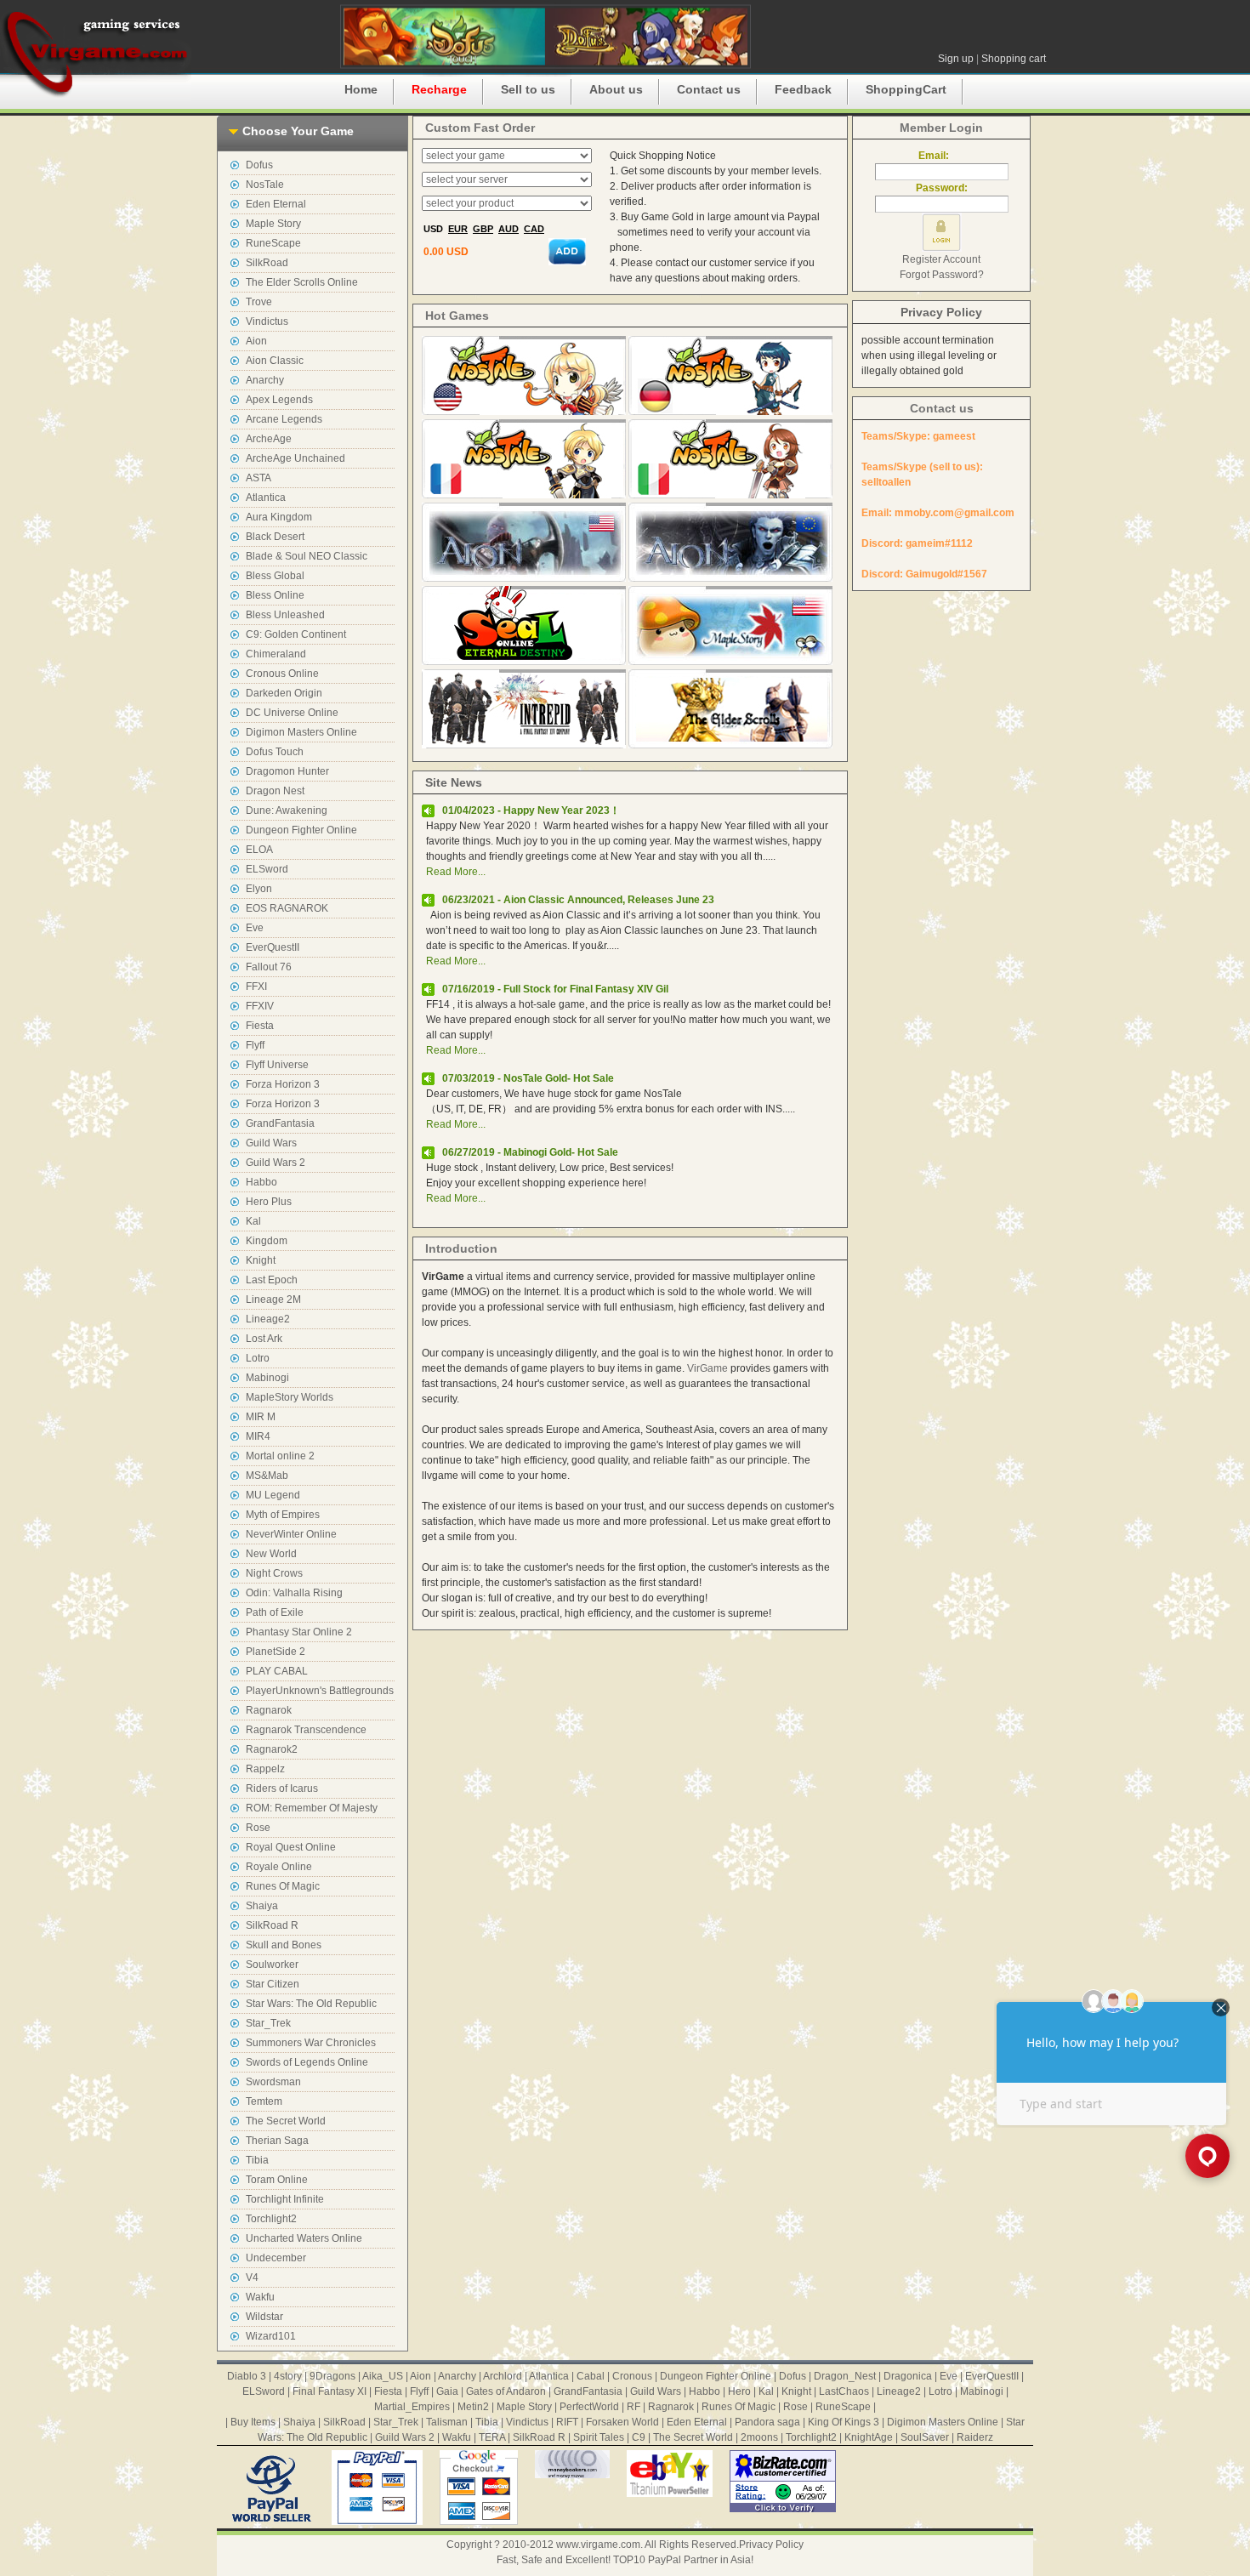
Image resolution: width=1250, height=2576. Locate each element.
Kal (253, 1221)
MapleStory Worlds (290, 1397)
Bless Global (275, 576)
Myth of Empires (283, 1515)
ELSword (267, 869)
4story (288, 2376)
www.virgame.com (598, 2545)
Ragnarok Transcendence (306, 1730)
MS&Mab (267, 1476)
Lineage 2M (273, 1299)
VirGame (707, 1368)
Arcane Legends (284, 419)
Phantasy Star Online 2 (299, 1632)
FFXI (256, 987)
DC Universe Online (292, 713)
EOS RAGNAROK (287, 908)
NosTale (265, 185)
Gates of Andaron (506, 2391)
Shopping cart (1014, 59)
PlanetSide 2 (276, 1652)
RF (634, 2407)
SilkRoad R (272, 1925)
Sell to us (528, 89)
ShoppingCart (906, 89)
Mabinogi (267, 1378)
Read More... (456, 872)
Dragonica (908, 2376)
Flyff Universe (277, 1065)
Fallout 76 (269, 967)
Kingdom (267, 1241)
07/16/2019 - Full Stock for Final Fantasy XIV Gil (555, 989)
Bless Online (275, 595)
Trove (259, 302)
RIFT (567, 2422)
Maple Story (273, 224)
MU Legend (273, 1495)
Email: (941, 156)
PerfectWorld (589, 2407)
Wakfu (260, 2297)
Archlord (503, 2376)
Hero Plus (269, 1202)
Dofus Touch (275, 752)
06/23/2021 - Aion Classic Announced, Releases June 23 (578, 900)
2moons (759, 2437)
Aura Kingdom (279, 517)
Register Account (941, 259)
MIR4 (258, 1436)
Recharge (439, 89)
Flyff (255, 1045)
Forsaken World (622, 2422)
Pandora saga (767, 2422)
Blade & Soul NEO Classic (307, 556)
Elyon (259, 889)
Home (361, 89)
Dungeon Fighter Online (301, 830)
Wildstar (264, 2317)
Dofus (259, 165)
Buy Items (253, 2422)
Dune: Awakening (287, 810)
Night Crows (274, 1573)
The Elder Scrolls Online (302, 282)
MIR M (261, 1417)
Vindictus (267, 321)
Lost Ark (264, 1339)
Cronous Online (282, 674)
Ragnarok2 (272, 1749)
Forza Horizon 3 (283, 1084)
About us (616, 89)
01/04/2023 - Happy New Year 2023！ (531, 810)
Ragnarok (269, 1710)
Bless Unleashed (285, 615)
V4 (252, 2277)
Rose (258, 1828)
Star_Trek (268, 2023)
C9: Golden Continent (296, 634)
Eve (255, 928)
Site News (454, 782)
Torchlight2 (271, 2219)
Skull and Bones (284, 1945)
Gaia (447, 2391)
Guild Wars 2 (276, 1163)
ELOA (259, 850)
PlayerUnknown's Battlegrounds (320, 1691)
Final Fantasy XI (330, 2391)
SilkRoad (267, 263)
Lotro (258, 1358)
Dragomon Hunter (287, 771)
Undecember (276, 2258)
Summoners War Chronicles (311, 2043)
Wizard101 (271, 2336)
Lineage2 (268, 1319)
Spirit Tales (599, 2437)
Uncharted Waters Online (304, 2238)
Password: (942, 188)
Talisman (447, 2422)
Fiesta (260, 1026)
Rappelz (265, 1769)
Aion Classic (275, 361)
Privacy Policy (941, 312)
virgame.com (96, 51)
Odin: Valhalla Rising (294, 1593)
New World (271, 1554)
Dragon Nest (275, 791)
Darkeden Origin (284, 693)
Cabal (591, 2376)
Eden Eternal (276, 204)
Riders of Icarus (282, 1788)
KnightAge (869, 2437)
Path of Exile (275, 1612)
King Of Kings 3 (844, 2422)
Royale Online (279, 1867)
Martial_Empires (412, 2407)
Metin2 (473, 2407)
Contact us (709, 89)
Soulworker (272, 1965)
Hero (739, 2391)
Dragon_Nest (845, 2376)
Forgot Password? (942, 275)
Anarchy (265, 380)
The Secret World (286, 2121)
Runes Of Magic (283, 1886)
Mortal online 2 (280, 1456)
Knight (261, 1260)
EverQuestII (273, 947)
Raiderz (975, 2437)
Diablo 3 (247, 2376)
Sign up (956, 59)
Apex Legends (279, 400)
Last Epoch (272, 1280)
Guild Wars (271, 1143)
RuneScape (273, 243)
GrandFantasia (280, 1123)
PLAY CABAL (277, 1671)
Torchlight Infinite (285, 2199)
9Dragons (332, 2376)
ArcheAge (269, 439)
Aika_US (383, 2376)
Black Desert (275, 537)
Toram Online (277, 2180)
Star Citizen (273, 1984)
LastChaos (844, 2391)
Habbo (261, 1182)
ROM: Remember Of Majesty (312, 1808)
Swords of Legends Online (307, 2062)
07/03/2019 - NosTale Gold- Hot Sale (528, 1078)
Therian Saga (277, 2141)
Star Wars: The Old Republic (311, 2004)
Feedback (803, 89)
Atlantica (266, 498)
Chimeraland (276, 654)
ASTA (259, 478)
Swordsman (273, 2082)
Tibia (257, 2160)
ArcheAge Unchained (295, 458)
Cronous (632, 2376)
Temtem (264, 2101)
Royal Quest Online (291, 1847)
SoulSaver (925, 2437)
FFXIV (260, 1006)
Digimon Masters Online (301, 732)
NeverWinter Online (291, 1534)
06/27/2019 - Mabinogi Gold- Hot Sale (530, 1152)
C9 (639, 2437)
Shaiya (262, 1906)
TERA (492, 2437)
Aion (256, 341)
